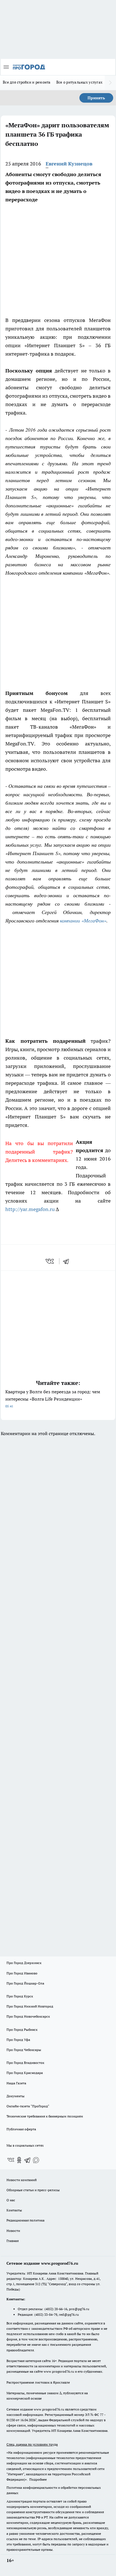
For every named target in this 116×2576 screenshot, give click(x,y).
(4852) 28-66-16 (56, 2309)
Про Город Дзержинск (24, 1963)
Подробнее (38, 2479)
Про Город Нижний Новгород (30, 2006)
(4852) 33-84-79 (46, 2314)
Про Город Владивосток (25, 2063)
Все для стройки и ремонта (27, 82)
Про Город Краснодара (25, 2073)
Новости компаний (22, 2180)
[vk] (50, 1261)
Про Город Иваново (22, 1973)
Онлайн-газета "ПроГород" (28, 2106)
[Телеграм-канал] (28, 2160)
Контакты (14, 2210)
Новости (13, 2231)
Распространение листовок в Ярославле (38, 2382)
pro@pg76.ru (79, 2309)
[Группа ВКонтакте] (11, 2160)
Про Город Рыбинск (22, 2030)
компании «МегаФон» (83, 920)
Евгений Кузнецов (69, 164)
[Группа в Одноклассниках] (19, 2160)
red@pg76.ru (69, 2314)
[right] (110, 83)
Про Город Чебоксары (24, 2050)
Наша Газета (16, 2083)
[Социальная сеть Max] (36, 2160)
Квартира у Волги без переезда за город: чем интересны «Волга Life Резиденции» (53, 1399)
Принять (96, 98)
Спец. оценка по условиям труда (32, 2444)
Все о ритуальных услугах (79, 82)
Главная (13, 2241)
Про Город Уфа (18, 2040)
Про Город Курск (20, 1996)
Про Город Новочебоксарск (28, 2016)
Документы (15, 2096)
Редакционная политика (25, 2220)
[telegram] (68, 1261)
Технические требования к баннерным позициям (45, 2116)
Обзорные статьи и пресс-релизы (33, 2190)
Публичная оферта (21, 2129)
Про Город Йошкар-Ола (25, 1983)
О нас (11, 2200)
